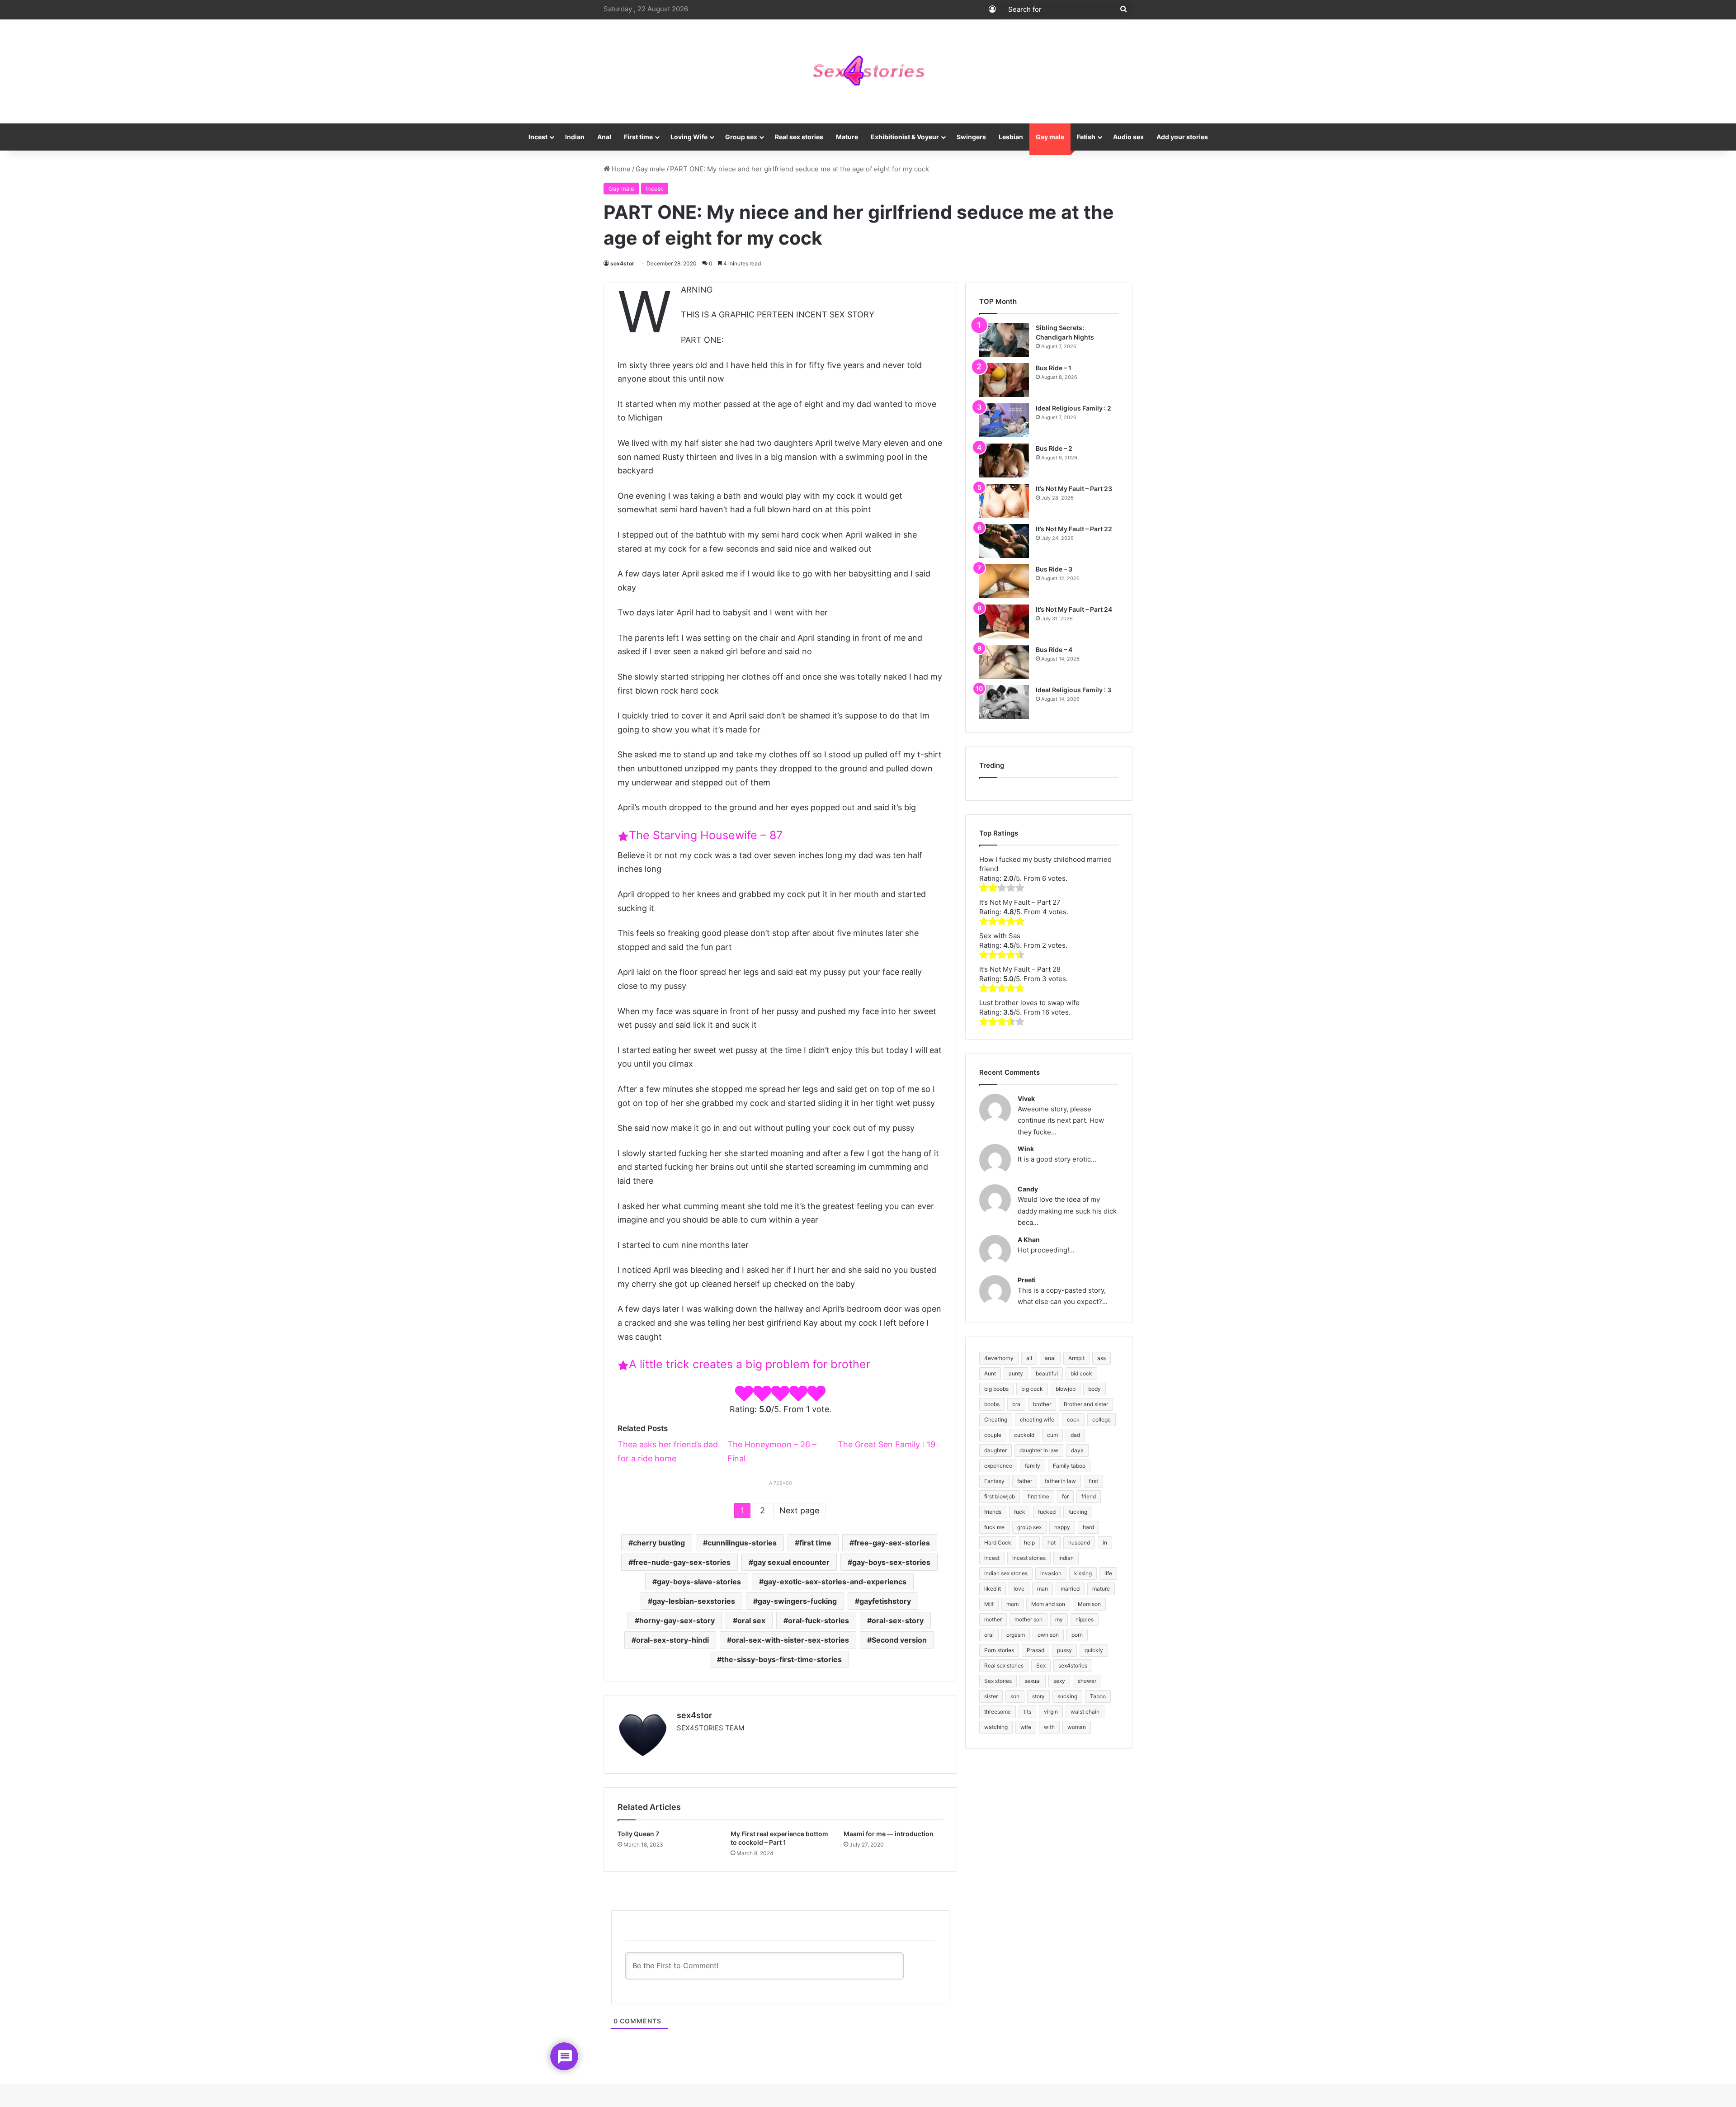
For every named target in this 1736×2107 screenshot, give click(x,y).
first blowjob (1000, 1496)
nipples (1085, 1619)
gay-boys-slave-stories (699, 1582)
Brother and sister (1086, 1404)
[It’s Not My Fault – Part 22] (1004, 541)
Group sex (741, 137)
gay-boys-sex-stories (891, 1562)
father (1025, 1481)
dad (1075, 1435)
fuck (1020, 1512)
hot (1052, 1542)
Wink (1026, 1149)
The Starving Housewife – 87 (706, 835)
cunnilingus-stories (742, 1543)
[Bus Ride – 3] (1004, 581)
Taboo (1098, 1696)
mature (1101, 1589)
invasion (1051, 1573)
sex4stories (1073, 1665)
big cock (1032, 1389)
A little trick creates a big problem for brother (750, 1364)
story (1038, 1696)
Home (620, 169)
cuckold (1024, 1435)
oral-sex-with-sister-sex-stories (790, 1640)
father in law (1060, 1481)
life (1108, 1573)
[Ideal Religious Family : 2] (1004, 420)
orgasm (1016, 1635)
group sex (1029, 1527)
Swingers (971, 137)
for (1065, 1496)
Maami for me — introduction (889, 1834)
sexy (1059, 1681)
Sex (1041, 1665)
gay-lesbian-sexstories (694, 1601)
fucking (1078, 1512)
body (1094, 1389)
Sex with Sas (1000, 936)
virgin (1051, 1712)
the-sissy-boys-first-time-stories (782, 1659)
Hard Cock (998, 1542)
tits (1027, 1712)
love (1019, 1589)
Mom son (1089, 1604)
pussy (1064, 1650)
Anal (604, 137)
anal (1050, 1358)
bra (1016, 1404)
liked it (993, 1589)
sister (991, 1696)
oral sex (751, 1620)
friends (993, 1512)
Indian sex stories (1006, 1573)
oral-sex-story (898, 1620)
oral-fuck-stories (818, 1620)
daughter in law (1039, 1450)
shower (1087, 1681)
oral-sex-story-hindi (672, 1640)
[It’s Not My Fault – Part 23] (1004, 501)
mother (993, 1619)
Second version (899, 1640)
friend (1089, 1496)
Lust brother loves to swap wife (1029, 1003)
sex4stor (622, 263)
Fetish (1086, 137)
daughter (995, 1450)
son (1015, 1696)
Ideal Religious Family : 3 (1073, 690)
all (1029, 1358)
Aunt (990, 1373)
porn (1077, 1635)
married (1070, 1589)
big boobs (996, 1389)
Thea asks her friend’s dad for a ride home (668, 1451)
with (1049, 1727)
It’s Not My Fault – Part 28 (1020, 969)
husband (1079, 1542)
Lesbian (1011, 137)
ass (1102, 1358)
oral (989, 1635)
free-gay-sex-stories (892, 1543)
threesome (998, 1712)
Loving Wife (689, 137)
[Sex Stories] (868, 71)
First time (638, 137)
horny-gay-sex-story (677, 1620)
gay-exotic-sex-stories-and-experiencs (835, 1582)
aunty (1016, 1373)
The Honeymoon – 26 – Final (772, 1451)
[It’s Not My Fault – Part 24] (1004, 621)
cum (1052, 1435)
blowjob (1066, 1389)
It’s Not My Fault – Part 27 (1020, 902)
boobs (992, 1404)
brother (1042, 1404)
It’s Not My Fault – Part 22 (1074, 529)
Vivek (1026, 1098)
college (1102, 1420)
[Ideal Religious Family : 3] (1004, 702)
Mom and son (1048, 1604)
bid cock (1081, 1373)
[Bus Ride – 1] (1004, 380)
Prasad (1035, 1650)
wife (1026, 1727)
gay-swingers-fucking (797, 1601)
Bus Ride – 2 (1054, 448)
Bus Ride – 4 (1054, 650)
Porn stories (999, 1650)
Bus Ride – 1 (1054, 368)
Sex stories (998, 1681)
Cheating (996, 1420)
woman (1077, 1727)
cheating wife (1037, 1420)
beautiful (1047, 1373)
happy (1062, 1527)
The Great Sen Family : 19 (887, 1444)
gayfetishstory (885, 1601)
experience (998, 1466)
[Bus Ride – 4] (1004, 662)
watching (996, 1727)
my (1059, 1619)
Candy (1028, 1189)
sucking (1067, 1696)
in (1105, 1542)
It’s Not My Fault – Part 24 (1074, 609)
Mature (847, 137)
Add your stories (1182, 137)
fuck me (994, 1527)
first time (815, 1543)
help (1029, 1542)
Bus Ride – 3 (1054, 569)
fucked (1047, 1512)
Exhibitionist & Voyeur (905, 137)
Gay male (1050, 137)
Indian (575, 137)
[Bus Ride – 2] (1004, 461)
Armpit (1076, 1358)
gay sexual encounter (791, 1562)
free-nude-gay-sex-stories (682, 1562)
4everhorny (999, 1358)
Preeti (1027, 1280)
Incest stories (1029, 1558)
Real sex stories (799, 137)
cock (1073, 1420)
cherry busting (659, 1543)
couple (993, 1435)
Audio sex (1128, 137)
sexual (1033, 1681)
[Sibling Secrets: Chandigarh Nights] (1004, 340)
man (1043, 1589)
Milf (989, 1604)
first (1093, 1481)
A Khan (1029, 1240)
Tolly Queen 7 (638, 1834)
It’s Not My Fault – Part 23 (1074, 489)
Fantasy (994, 1481)
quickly (1094, 1650)
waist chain (1085, 1712)
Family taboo (1069, 1466)
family (1033, 1466)
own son (1048, 1635)
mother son (1028, 1619)
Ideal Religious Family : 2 (1073, 408)
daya (1077, 1450)
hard (1088, 1527)
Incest (538, 137)
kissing (1083, 1573)
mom (1012, 1604)
